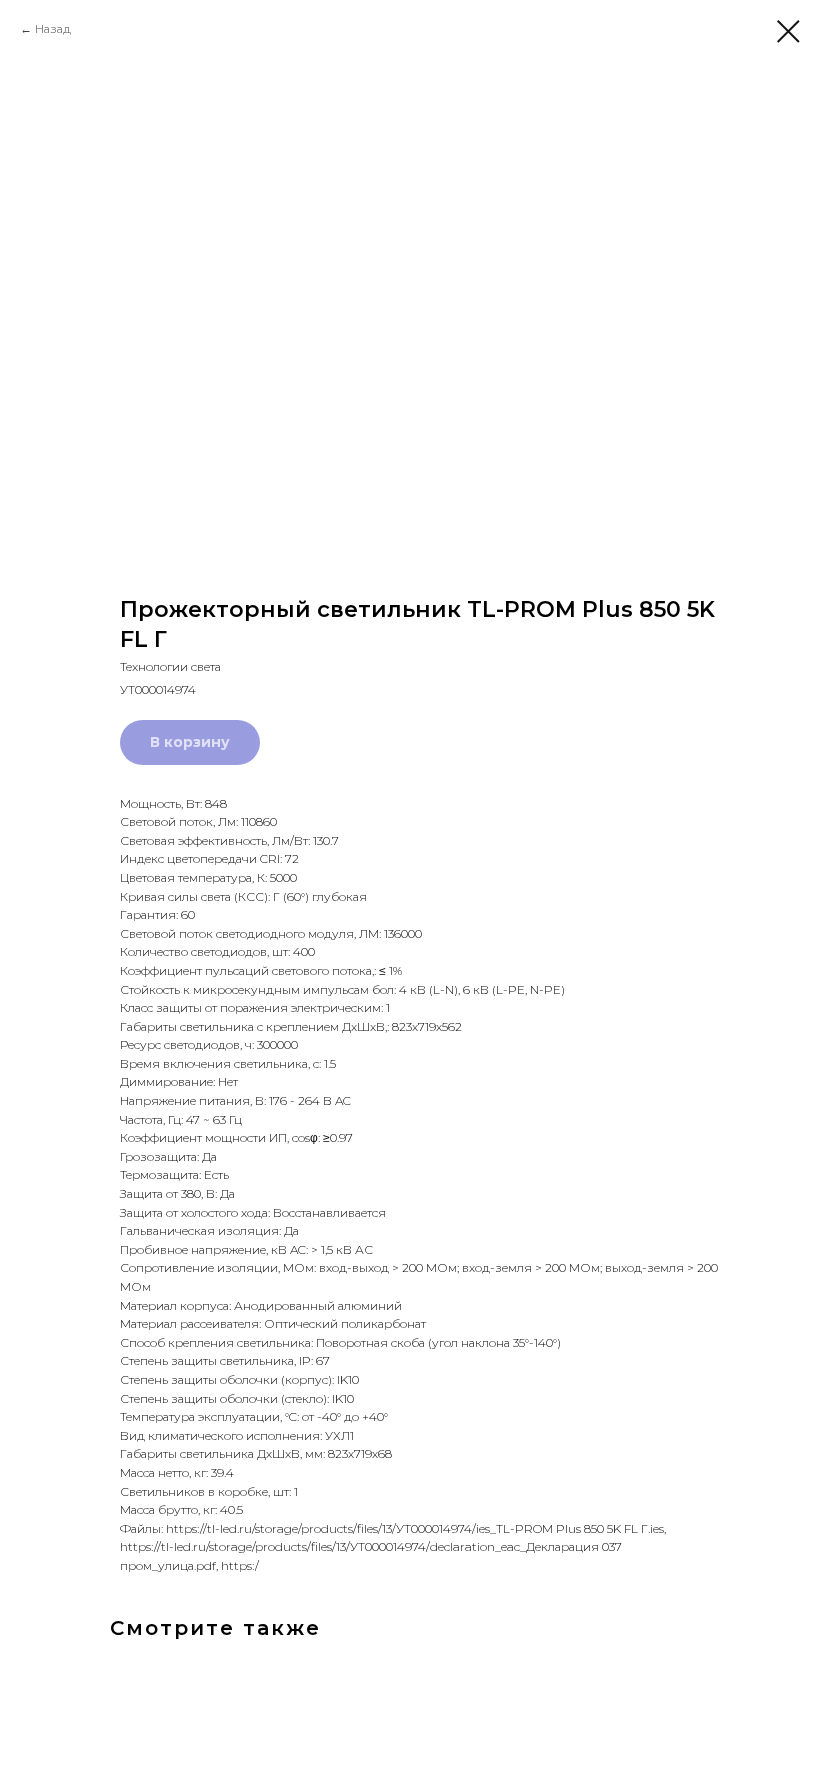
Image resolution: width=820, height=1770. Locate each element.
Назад (53, 28)
